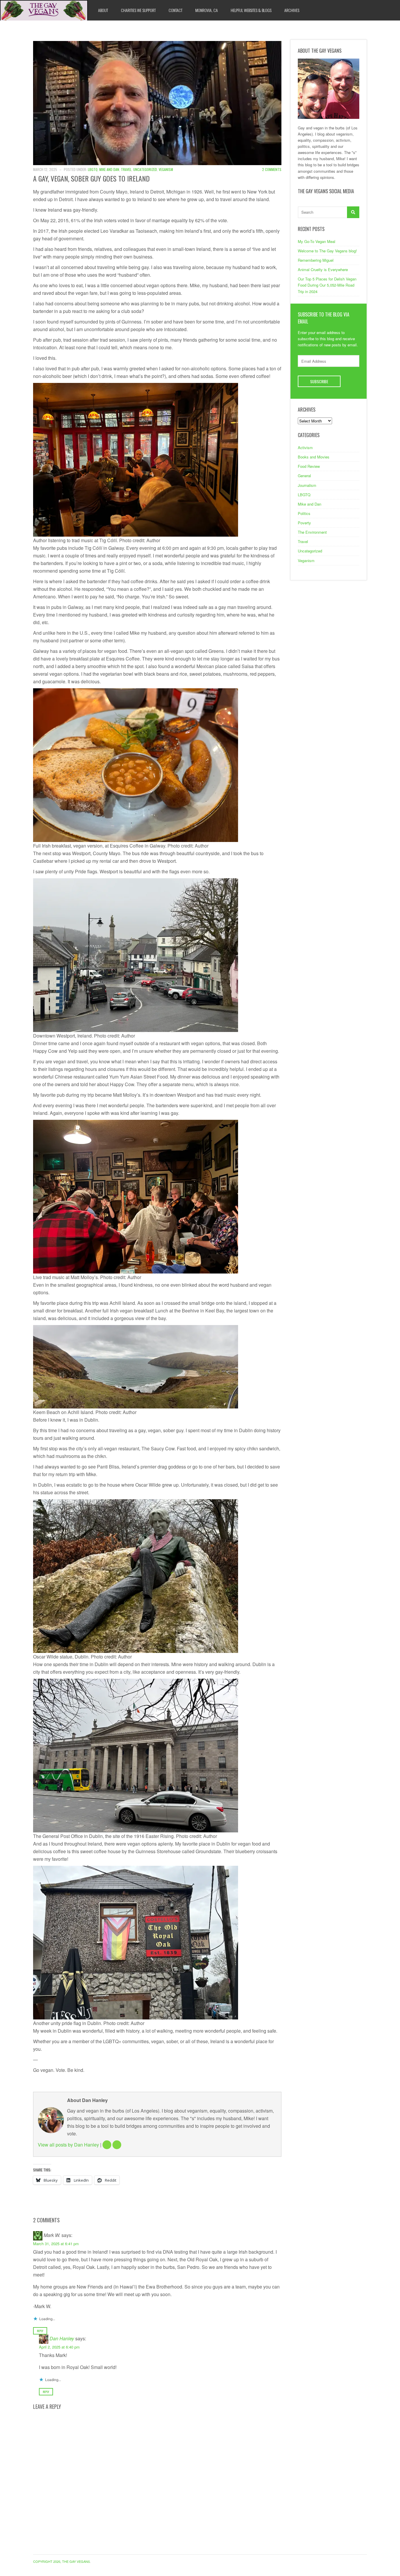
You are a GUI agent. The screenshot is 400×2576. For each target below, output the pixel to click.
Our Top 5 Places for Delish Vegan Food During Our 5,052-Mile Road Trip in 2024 (327, 285)
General (304, 476)
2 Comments (272, 169)
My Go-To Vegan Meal (317, 241)
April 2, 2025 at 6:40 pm (59, 2347)
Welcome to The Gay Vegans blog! (327, 251)
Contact (176, 10)
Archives (292, 10)
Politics (304, 513)
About (103, 10)
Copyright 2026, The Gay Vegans (61, 2561)
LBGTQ (93, 169)
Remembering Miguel (316, 260)
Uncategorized (145, 169)
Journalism (307, 485)
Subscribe (319, 381)
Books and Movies (314, 457)
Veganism (166, 169)
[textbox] (157, 2081)
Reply (40, 2331)
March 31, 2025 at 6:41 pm (56, 2244)
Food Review (309, 466)
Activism (305, 447)
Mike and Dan (109, 169)
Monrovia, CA (207, 10)
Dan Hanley (62, 2338)
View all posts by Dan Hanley (68, 2145)
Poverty (304, 523)
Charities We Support (138, 10)
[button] (157, 460)
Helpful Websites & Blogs (251, 10)
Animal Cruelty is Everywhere (323, 269)
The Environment (312, 532)
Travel (126, 169)
